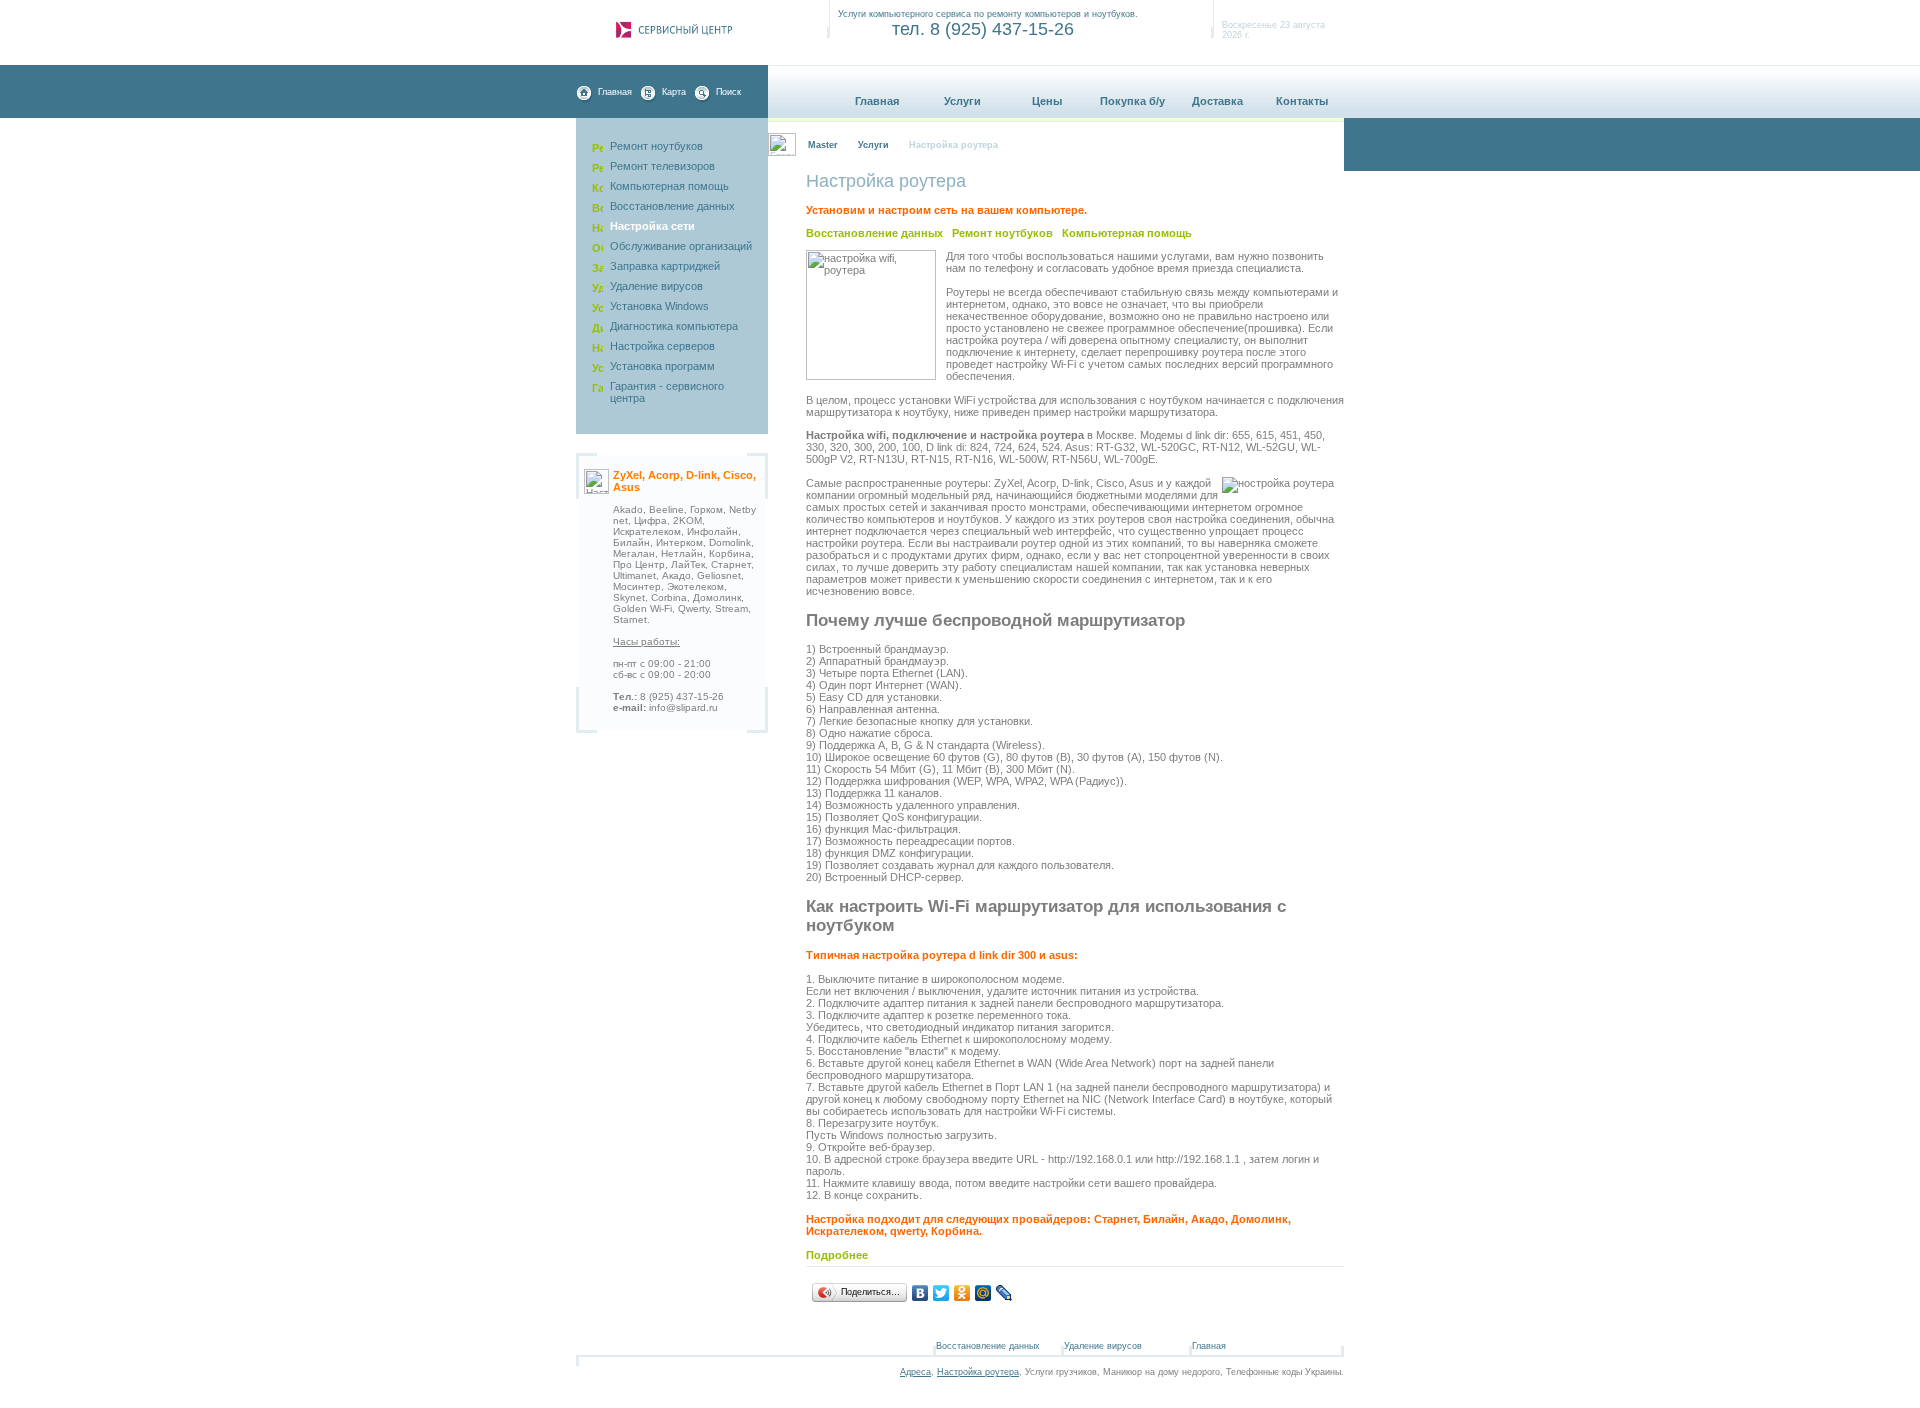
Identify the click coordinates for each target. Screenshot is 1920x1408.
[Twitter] (941, 1293)
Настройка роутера (978, 1372)
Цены (1047, 101)
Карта (674, 92)
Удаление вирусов (1103, 1346)
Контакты (1302, 101)
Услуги (962, 101)
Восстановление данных (874, 233)
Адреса (915, 1372)
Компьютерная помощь (1127, 233)
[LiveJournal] (1004, 1293)
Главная (615, 92)
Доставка (1217, 101)
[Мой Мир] (983, 1293)
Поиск (728, 92)
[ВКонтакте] (920, 1293)
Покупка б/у (1132, 101)
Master (823, 145)
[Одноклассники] (962, 1293)
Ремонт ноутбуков (1002, 233)
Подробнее (837, 1255)
